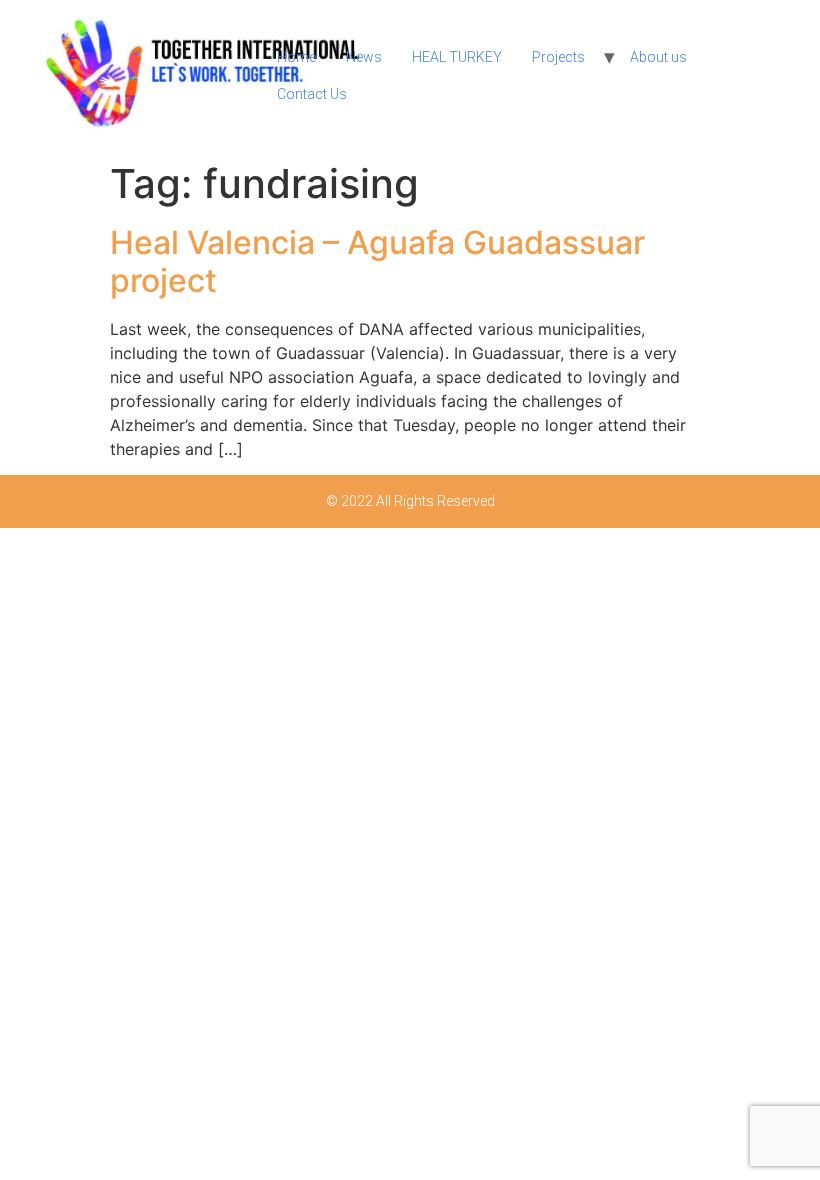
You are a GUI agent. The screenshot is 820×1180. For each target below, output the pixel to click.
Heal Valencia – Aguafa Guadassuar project (377, 261)
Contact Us (312, 94)
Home (296, 57)
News (364, 57)
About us (658, 57)
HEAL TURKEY (457, 57)
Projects (558, 57)
